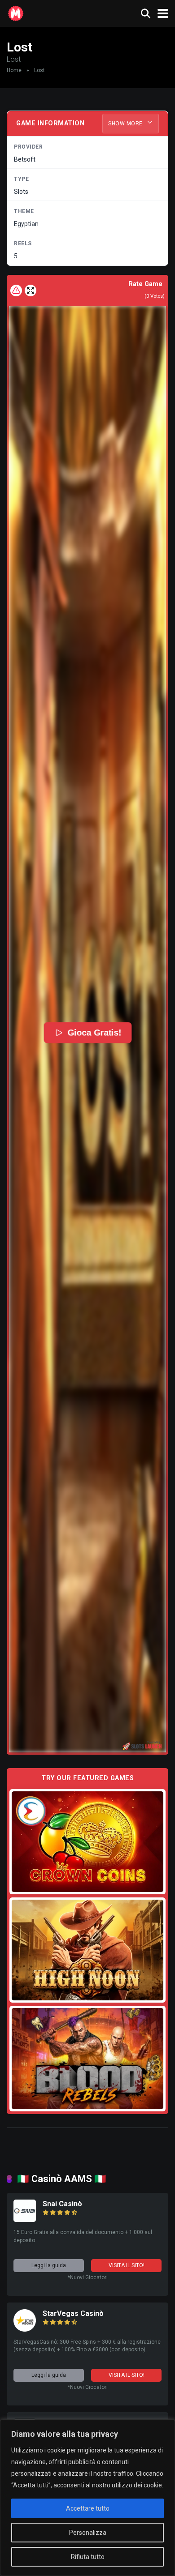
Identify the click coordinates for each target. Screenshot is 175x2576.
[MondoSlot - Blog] (16, 12)
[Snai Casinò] (25, 2219)
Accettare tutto (88, 2508)
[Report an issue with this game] (16, 290)
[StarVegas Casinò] (25, 2329)
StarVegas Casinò (73, 2313)
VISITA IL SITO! (127, 2265)
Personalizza (88, 2533)
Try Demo (87, 1841)
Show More (126, 124)
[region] (87, 2498)
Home (14, 70)
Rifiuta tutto (88, 2557)
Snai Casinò (62, 2204)
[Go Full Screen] (31, 290)
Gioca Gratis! (94, 1032)
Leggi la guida (49, 2265)
